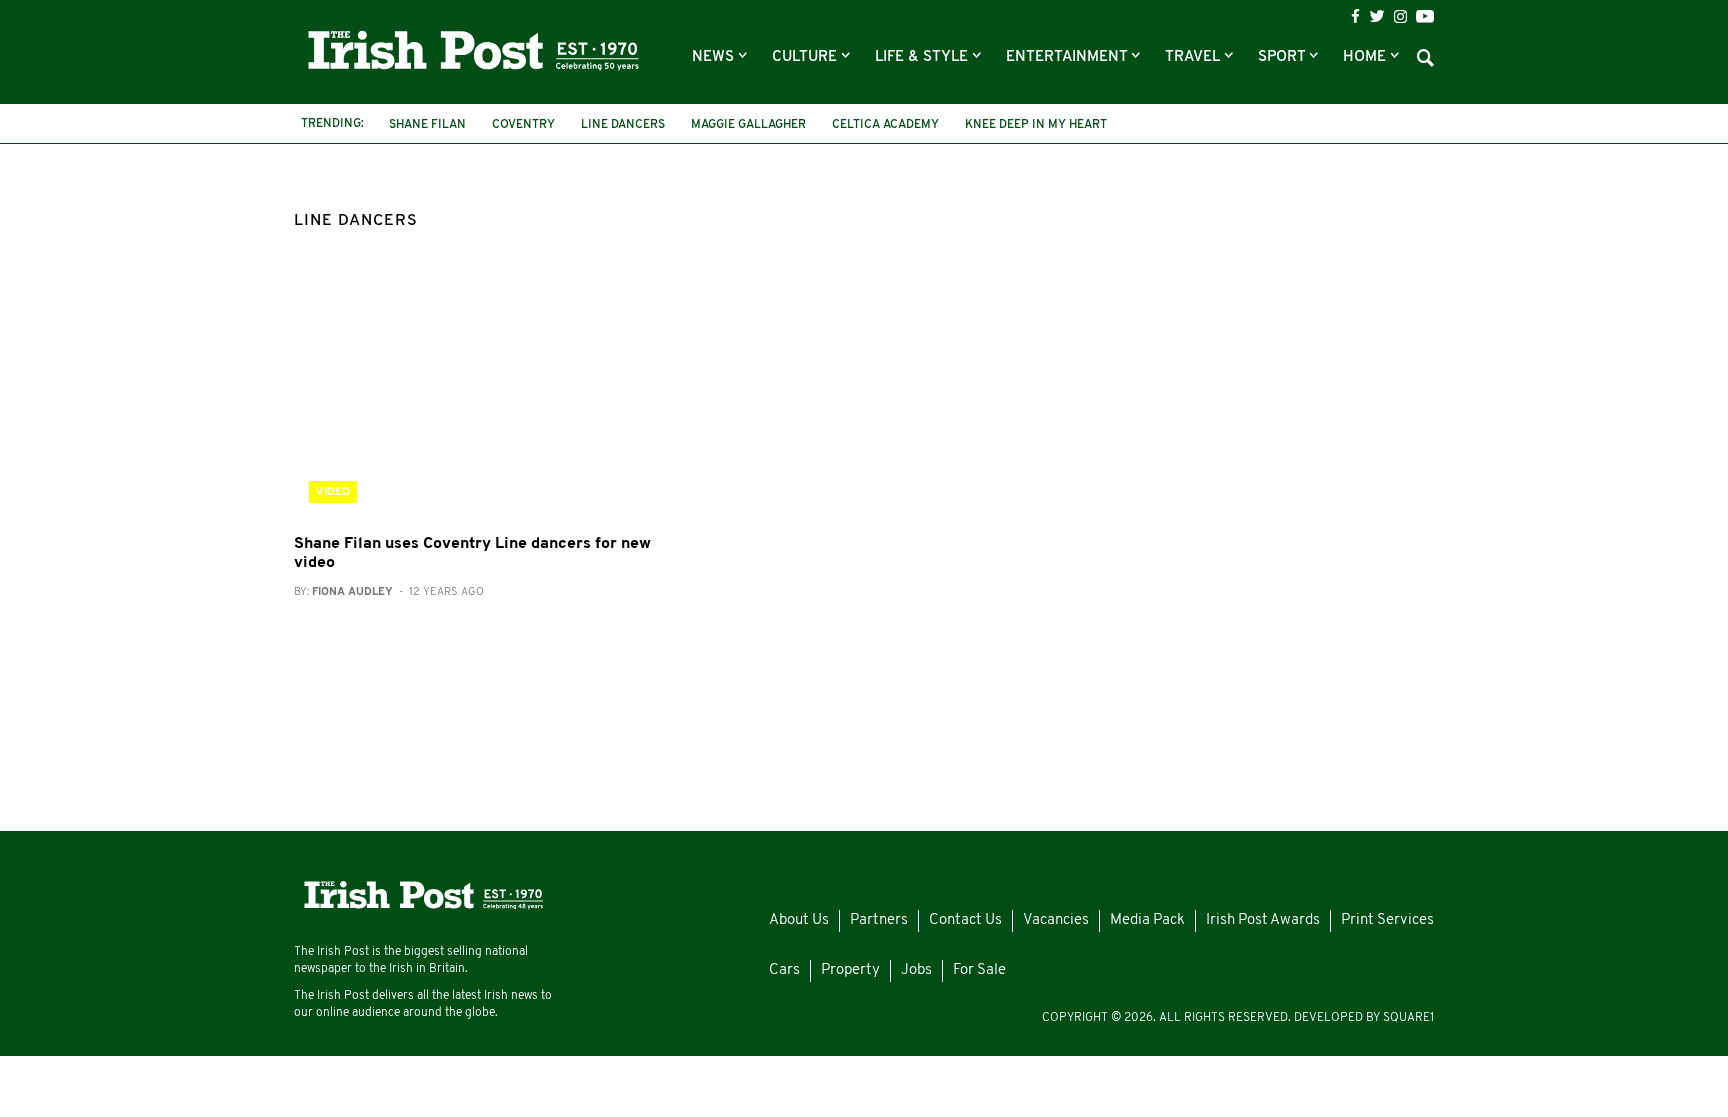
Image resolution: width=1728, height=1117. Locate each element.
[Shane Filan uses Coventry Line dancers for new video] (474, 397)
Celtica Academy (885, 125)
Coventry (523, 125)
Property (850, 970)
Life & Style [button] (923, 57)
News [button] (715, 57)
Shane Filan (427, 125)
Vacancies (1056, 920)
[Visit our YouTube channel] (1425, 16)
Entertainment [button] (1068, 57)
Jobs (916, 970)
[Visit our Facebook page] (1355, 16)
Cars (784, 970)
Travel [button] (1194, 57)
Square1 (1408, 1018)
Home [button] (1366, 57)
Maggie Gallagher (748, 125)
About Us (799, 920)
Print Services (1387, 920)
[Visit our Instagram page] (1400, 16)
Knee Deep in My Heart (1036, 125)
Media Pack (1147, 920)
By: (389, 592)
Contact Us (965, 920)
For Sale (979, 970)
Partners (879, 920)
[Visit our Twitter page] (1377, 16)
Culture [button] (806, 57)
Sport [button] (1283, 57)
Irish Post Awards (1263, 920)
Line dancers (623, 125)
